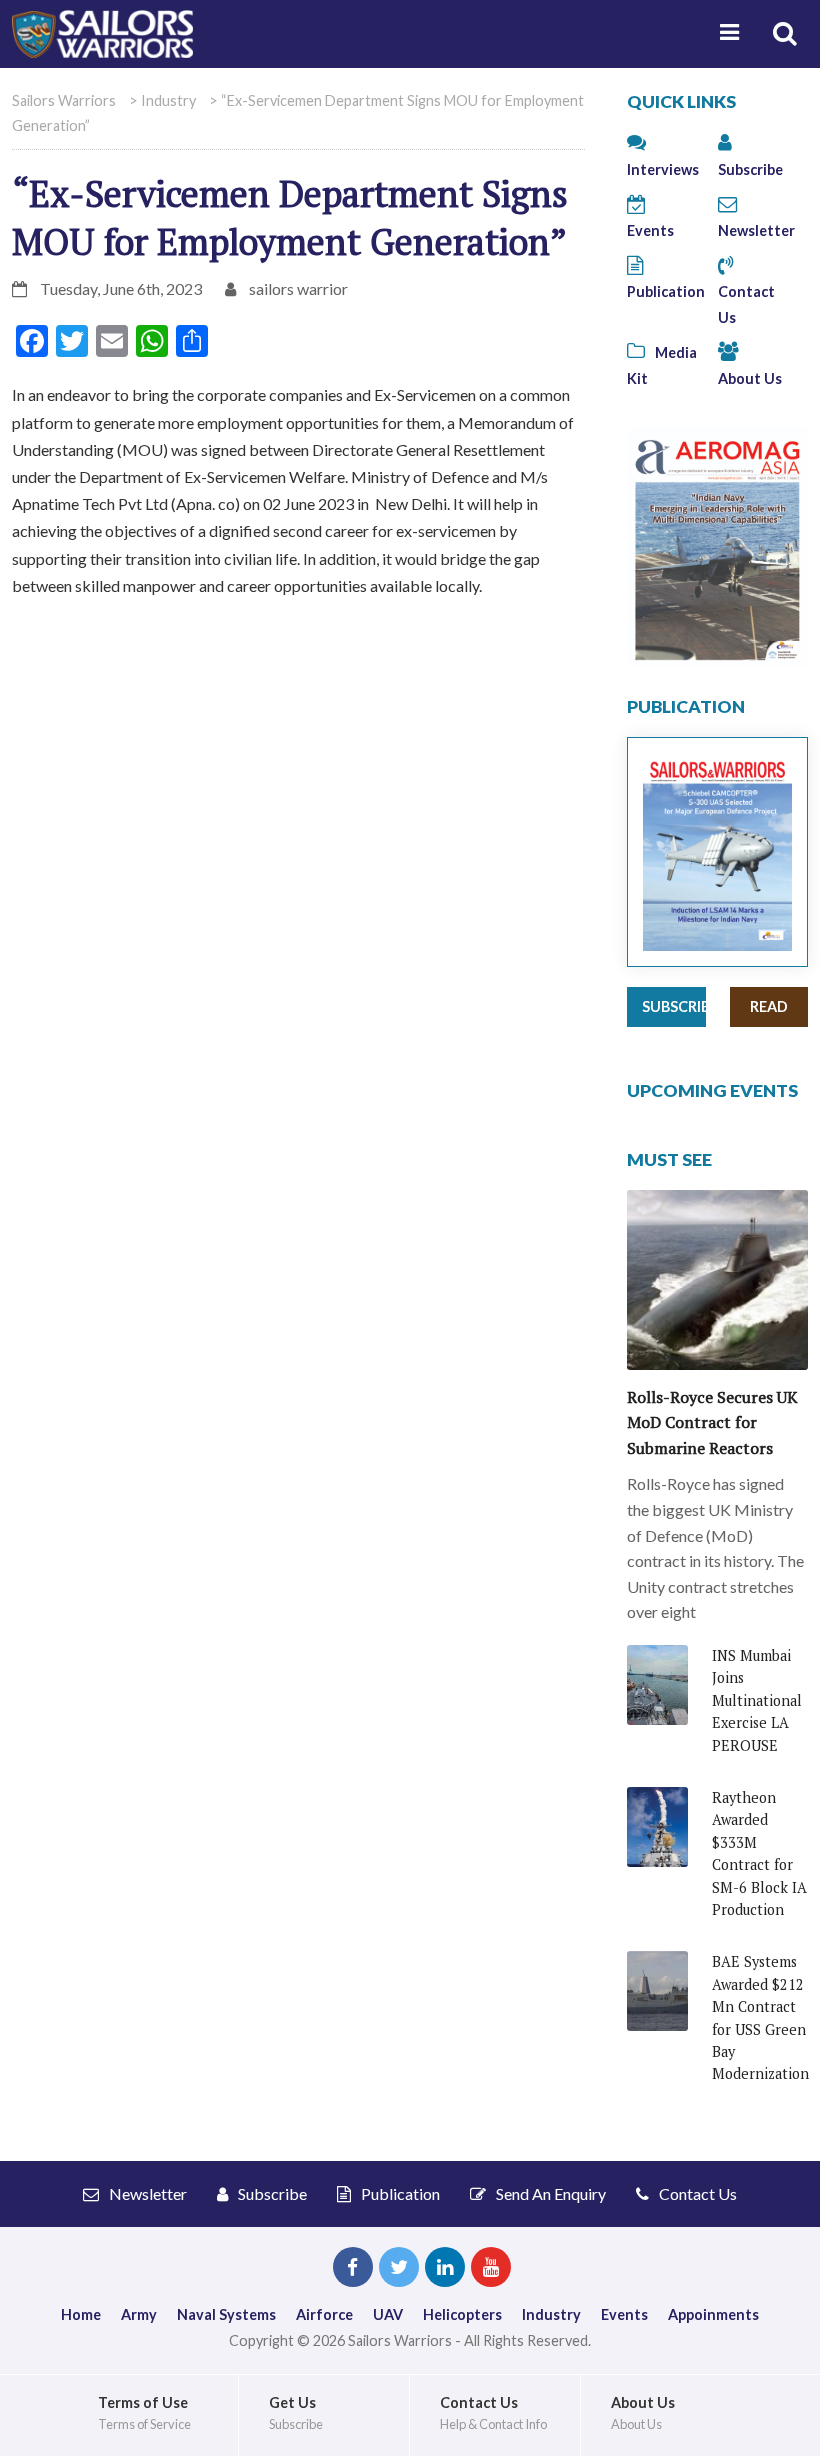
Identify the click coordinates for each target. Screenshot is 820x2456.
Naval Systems (226, 2314)
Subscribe (674, 1006)
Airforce (324, 2314)
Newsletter (146, 2193)
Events (624, 2314)
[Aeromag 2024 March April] (717, 545)
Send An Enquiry (549, 2193)
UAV (388, 2314)
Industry (551, 2314)
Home (81, 2314)
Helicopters (462, 2314)
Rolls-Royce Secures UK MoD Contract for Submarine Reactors (712, 1422)
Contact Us (746, 304)
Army (139, 2314)
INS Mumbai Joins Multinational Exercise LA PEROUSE (757, 1700)
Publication (399, 2193)
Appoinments (713, 2314)
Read (769, 1006)
